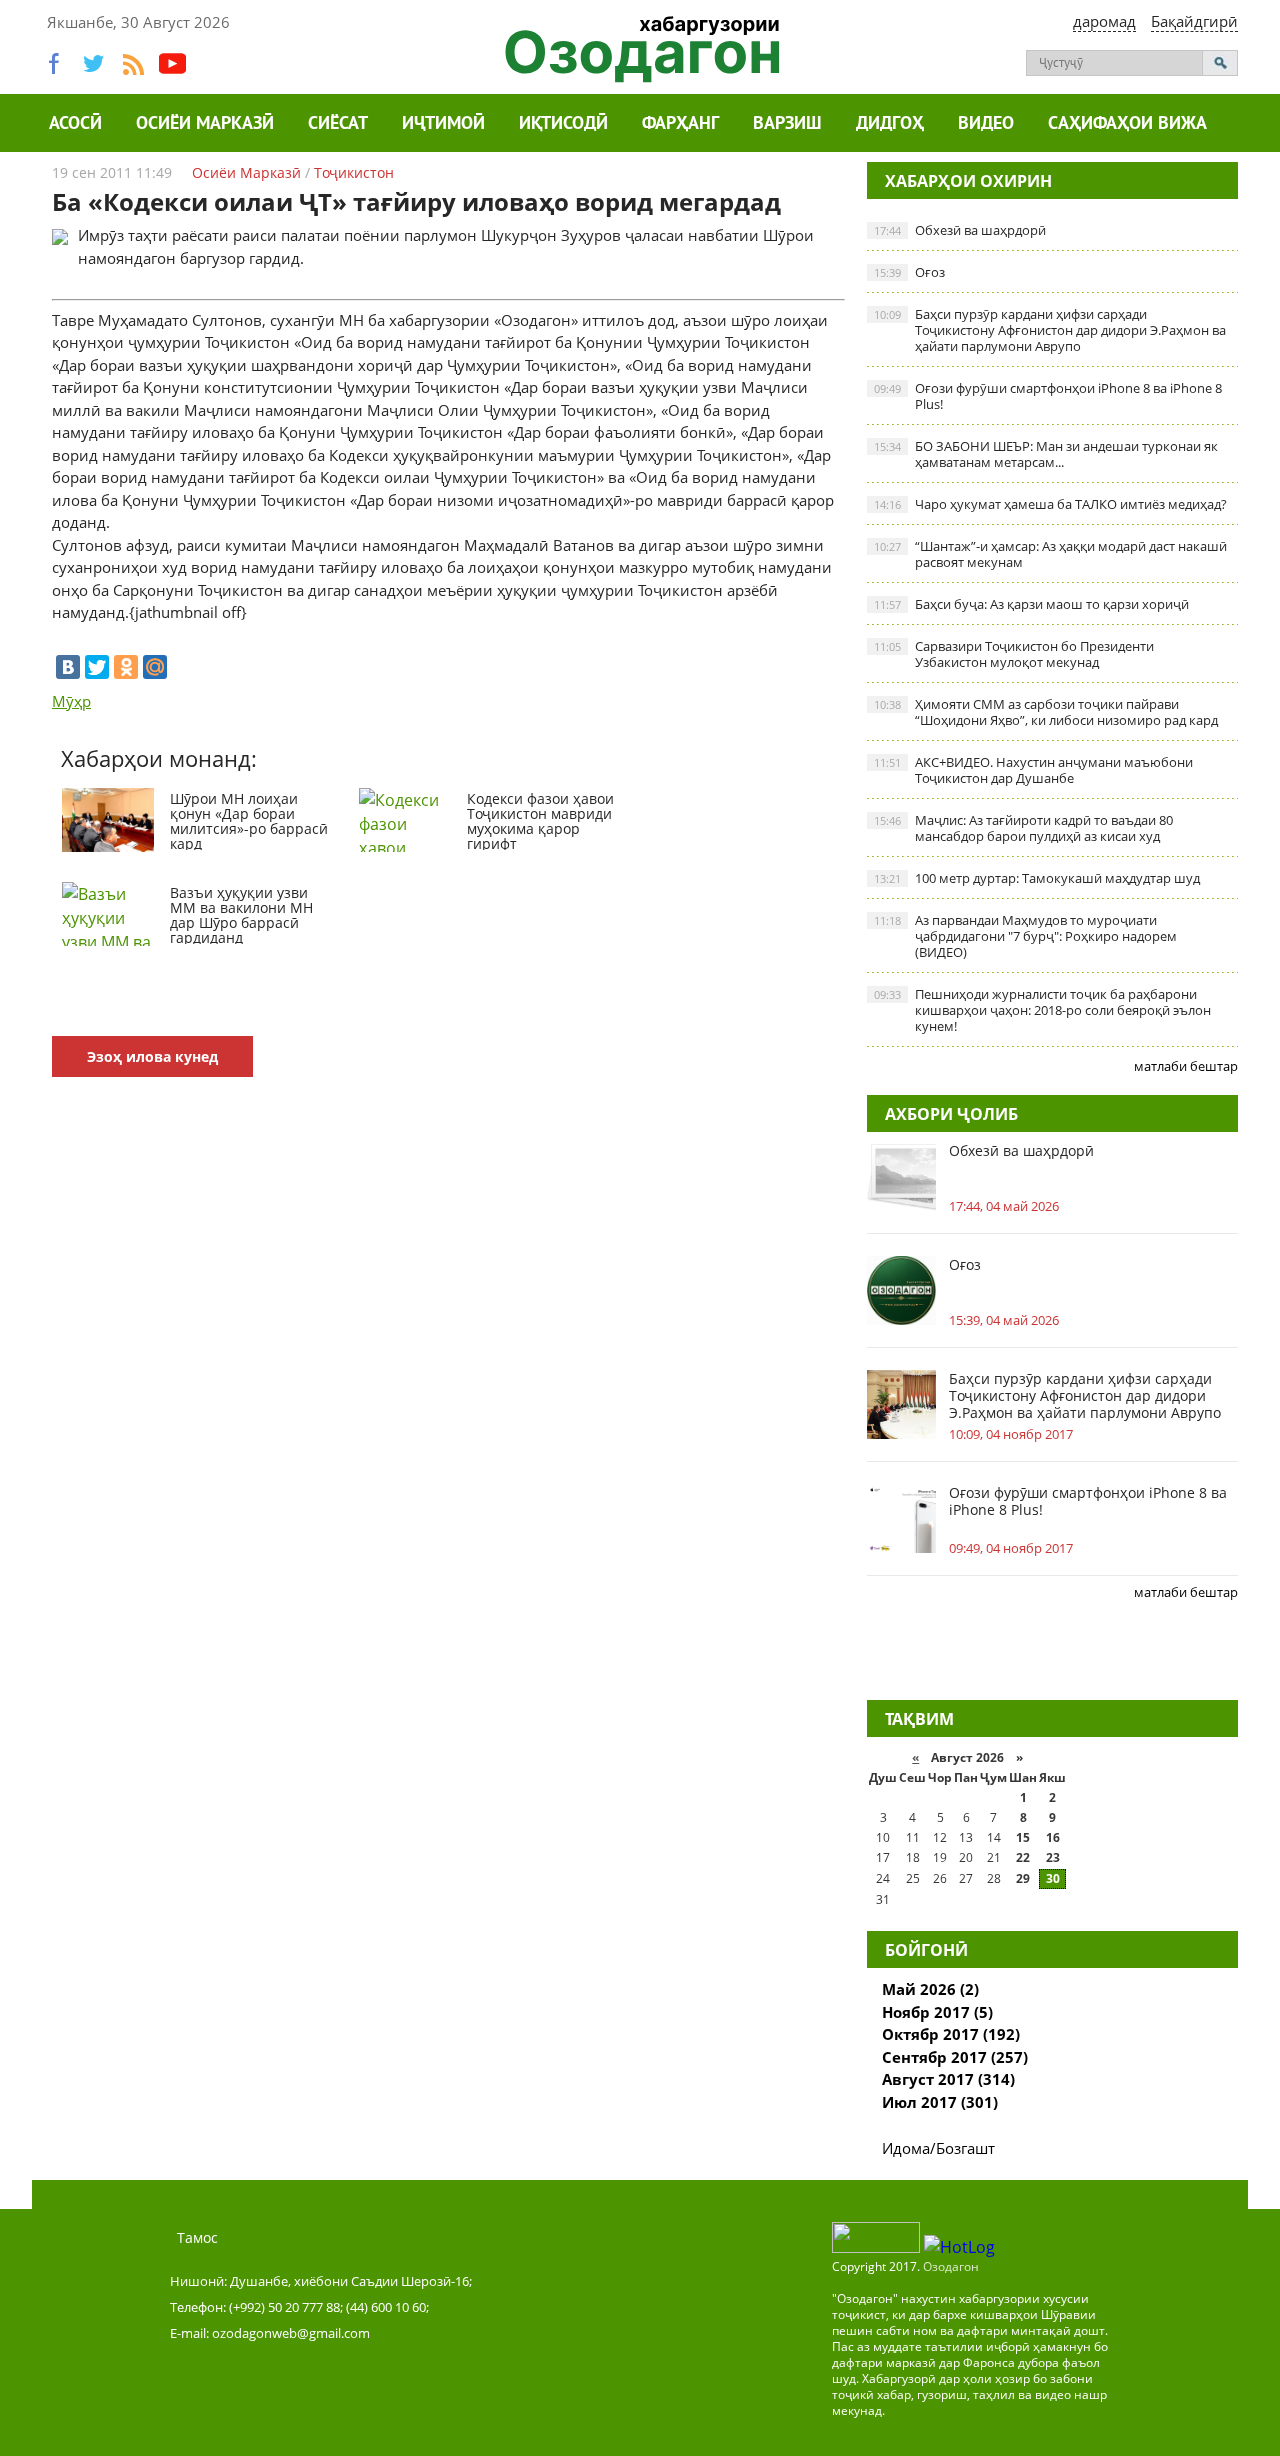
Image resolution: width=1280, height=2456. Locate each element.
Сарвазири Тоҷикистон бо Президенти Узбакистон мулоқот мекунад (1014, 654)
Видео (986, 124)
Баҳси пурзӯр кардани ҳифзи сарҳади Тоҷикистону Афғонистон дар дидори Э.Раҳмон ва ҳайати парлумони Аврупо (1050, 330)
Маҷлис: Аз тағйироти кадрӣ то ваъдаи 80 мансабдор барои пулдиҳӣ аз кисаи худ (1023, 828)
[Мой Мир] (155, 667)
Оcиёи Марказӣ (246, 172)
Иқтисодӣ (563, 124)
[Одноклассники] (126, 667)
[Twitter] (97, 667)
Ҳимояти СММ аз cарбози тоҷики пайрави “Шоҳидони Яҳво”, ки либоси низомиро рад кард (1046, 712)
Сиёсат (338, 124)
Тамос (197, 2237)
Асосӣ (75, 124)
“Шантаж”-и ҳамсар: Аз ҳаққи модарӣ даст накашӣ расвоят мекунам (1050, 554)
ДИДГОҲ (890, 124)
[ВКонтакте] (68, 667)
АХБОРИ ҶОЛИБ (951, 1114)
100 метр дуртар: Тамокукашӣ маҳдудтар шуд (1037, 878)
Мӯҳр (71, 701)
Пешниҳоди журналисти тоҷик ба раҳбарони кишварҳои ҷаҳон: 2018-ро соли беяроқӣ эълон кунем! (1042, 1010)
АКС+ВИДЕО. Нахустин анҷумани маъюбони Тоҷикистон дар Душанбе (1033, 770)
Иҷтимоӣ (443, 124)
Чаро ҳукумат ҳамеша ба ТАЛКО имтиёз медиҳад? (1050, 504)
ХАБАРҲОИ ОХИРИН (968, 181)
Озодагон (951, 2266)
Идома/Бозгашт (938, 2148)
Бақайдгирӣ (1194, 21)
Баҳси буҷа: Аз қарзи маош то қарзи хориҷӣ (1031, 604)
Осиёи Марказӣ (205, 124)
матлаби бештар (1186, 1066)
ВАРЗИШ (787, 124)
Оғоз (909, 272)
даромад (1104, 21)
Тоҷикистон (354, 172)
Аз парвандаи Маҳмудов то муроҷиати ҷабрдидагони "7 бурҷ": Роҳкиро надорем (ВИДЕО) (1025, 936)
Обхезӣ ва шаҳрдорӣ (960, 230)
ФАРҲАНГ (680, 124)
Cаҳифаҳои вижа (1127, 124)
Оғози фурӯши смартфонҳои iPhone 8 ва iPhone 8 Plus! (1048, 396)
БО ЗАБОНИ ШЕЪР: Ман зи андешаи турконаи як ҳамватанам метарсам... (1046, 454)
